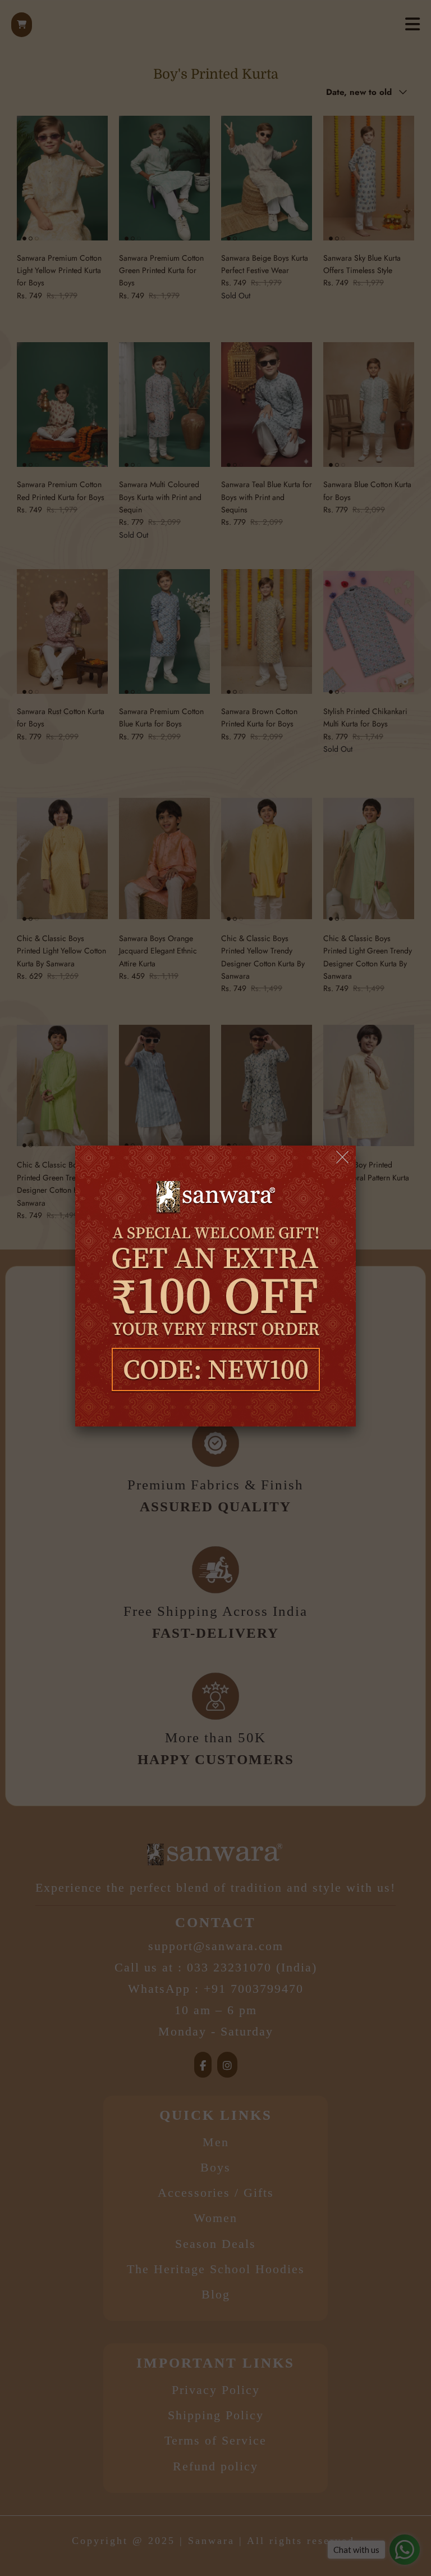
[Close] (343, 1158)
